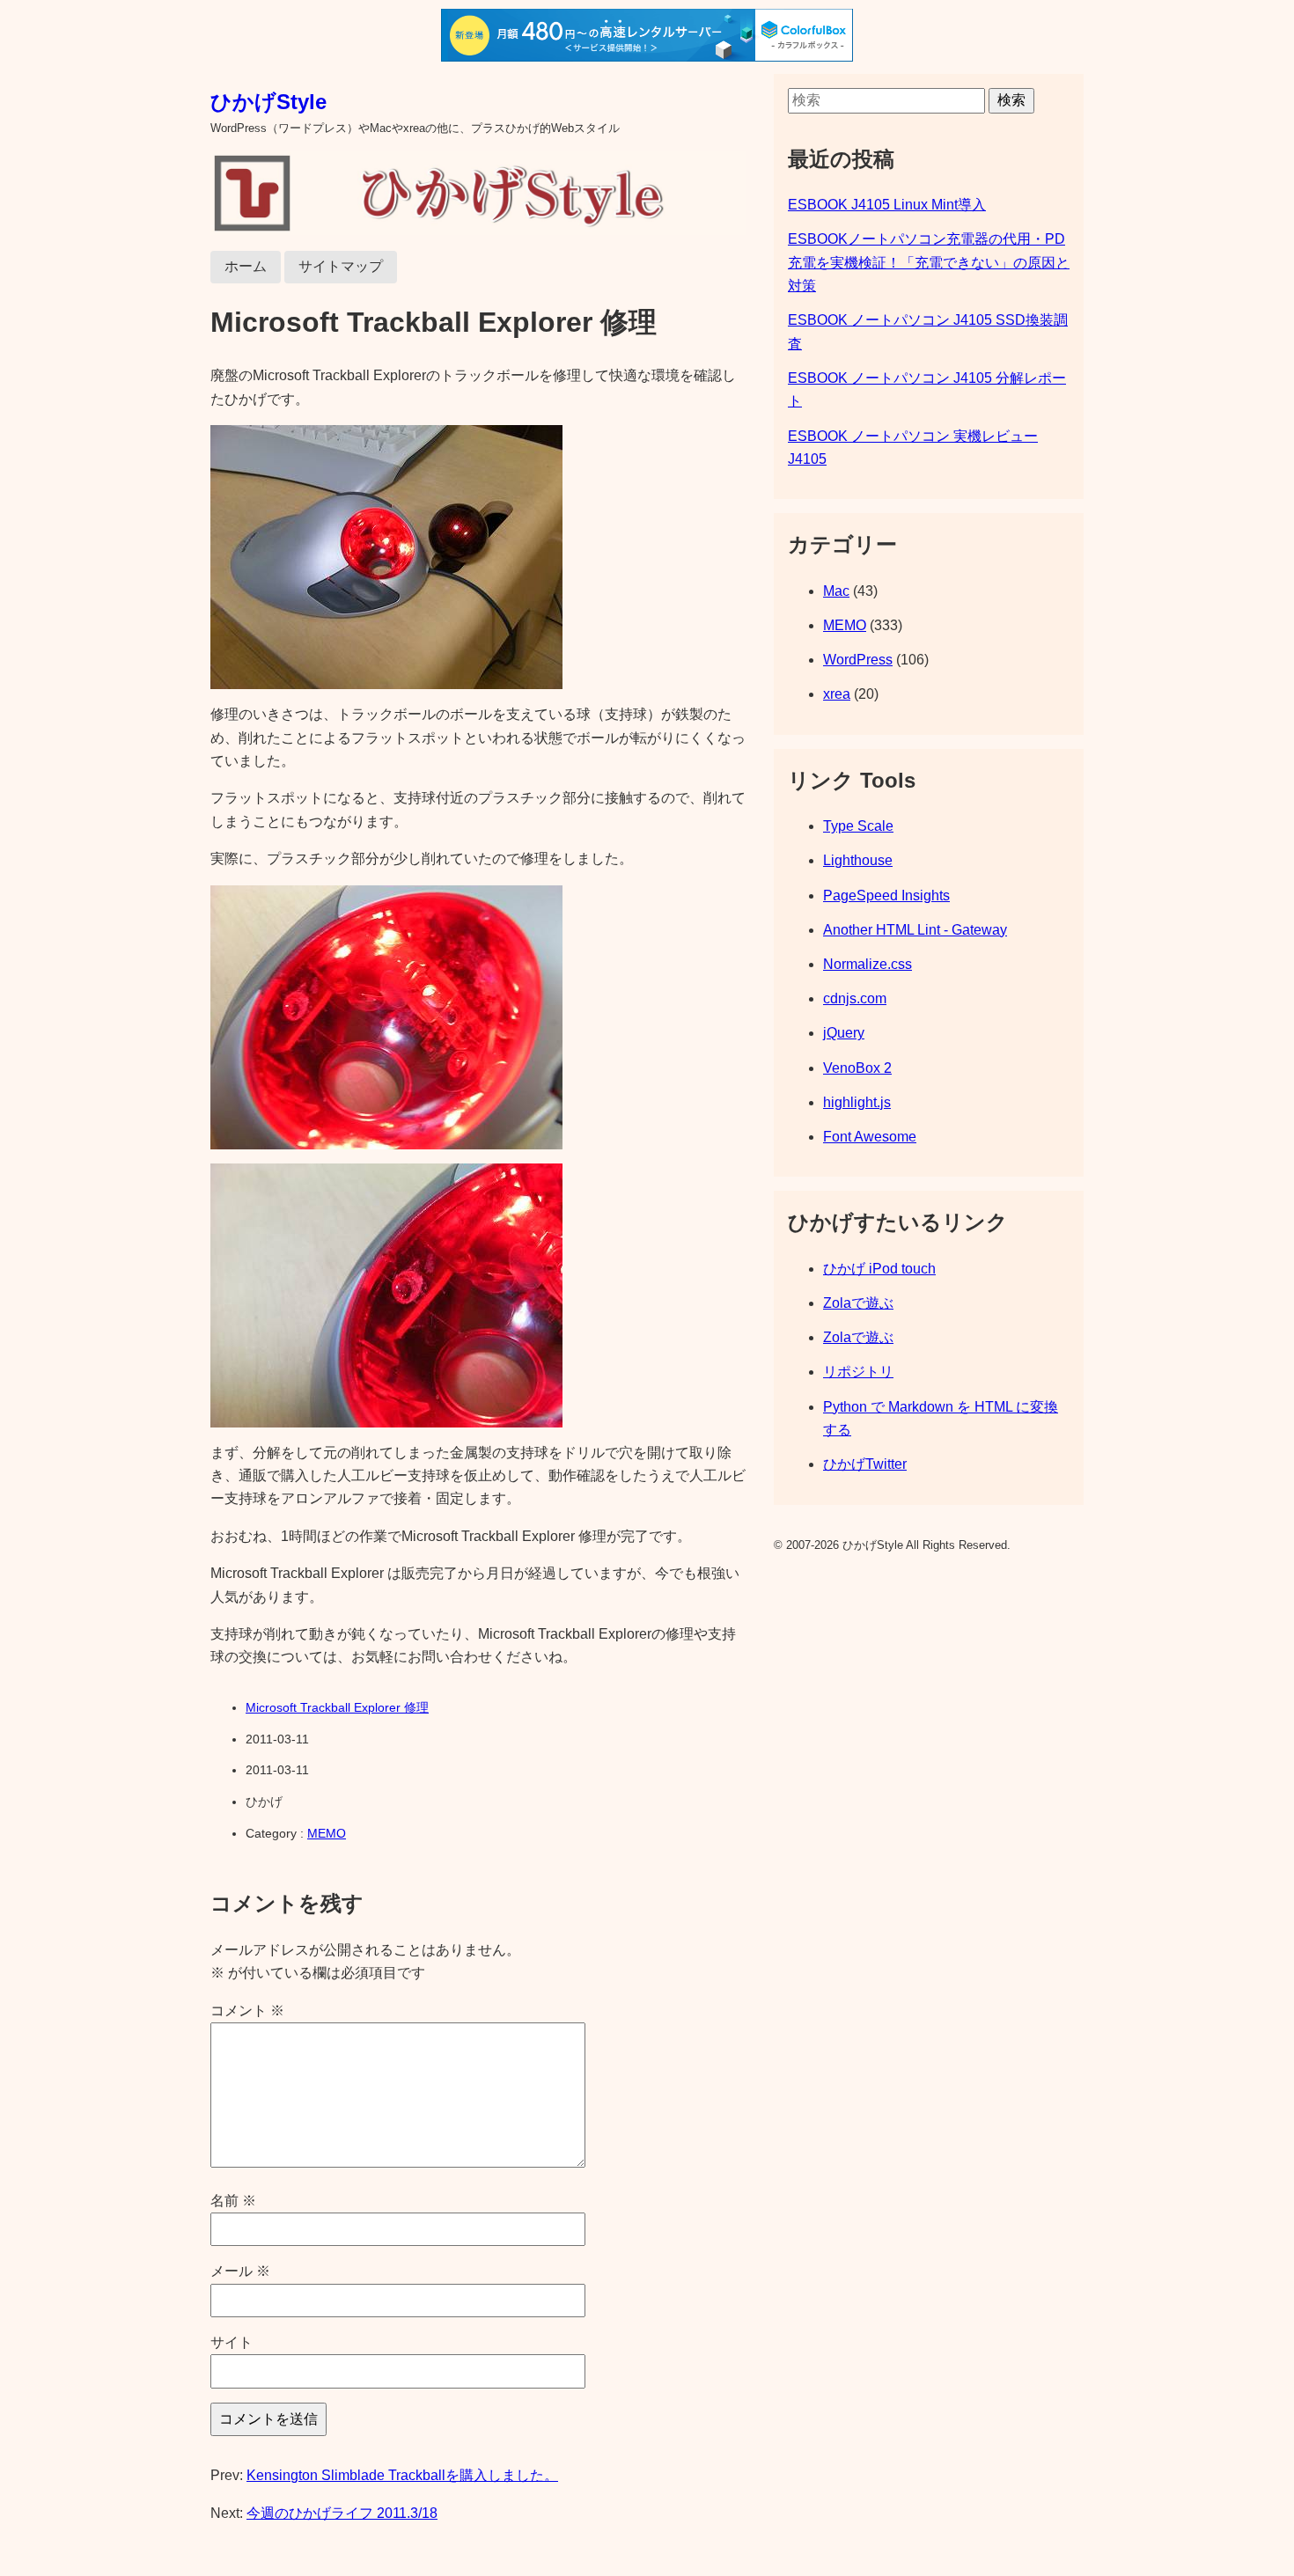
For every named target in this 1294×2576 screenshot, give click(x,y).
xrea (837, 694)
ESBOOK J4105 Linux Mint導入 (887, 205)
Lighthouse (858, 860)
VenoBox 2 (857, 1068)
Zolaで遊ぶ (858, 1303)
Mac (836, 591)
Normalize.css (868, 964)
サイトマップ (341, 266)
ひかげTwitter (865, 1464)
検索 (1011, 100)
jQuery (844, 1033)
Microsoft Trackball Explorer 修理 (337, 1707)
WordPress (858, 660)
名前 (233, 2201)
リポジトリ (858, 1372)
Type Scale (858, 826)
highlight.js (857, 1102)
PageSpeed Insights (886, 895)
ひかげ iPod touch (879, 1269)
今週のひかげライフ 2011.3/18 (342, 2513)
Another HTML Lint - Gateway (915, 930)
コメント (247, 2011)
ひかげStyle (268, 102)
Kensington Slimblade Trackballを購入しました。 (402, 2475)
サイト (232, 2342)
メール (240, 2271)
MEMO (327, 1833)
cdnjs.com (855, 998)
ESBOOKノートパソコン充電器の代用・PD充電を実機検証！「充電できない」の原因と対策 (929, 262)
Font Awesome (870, 1137)
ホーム (246, 266)
